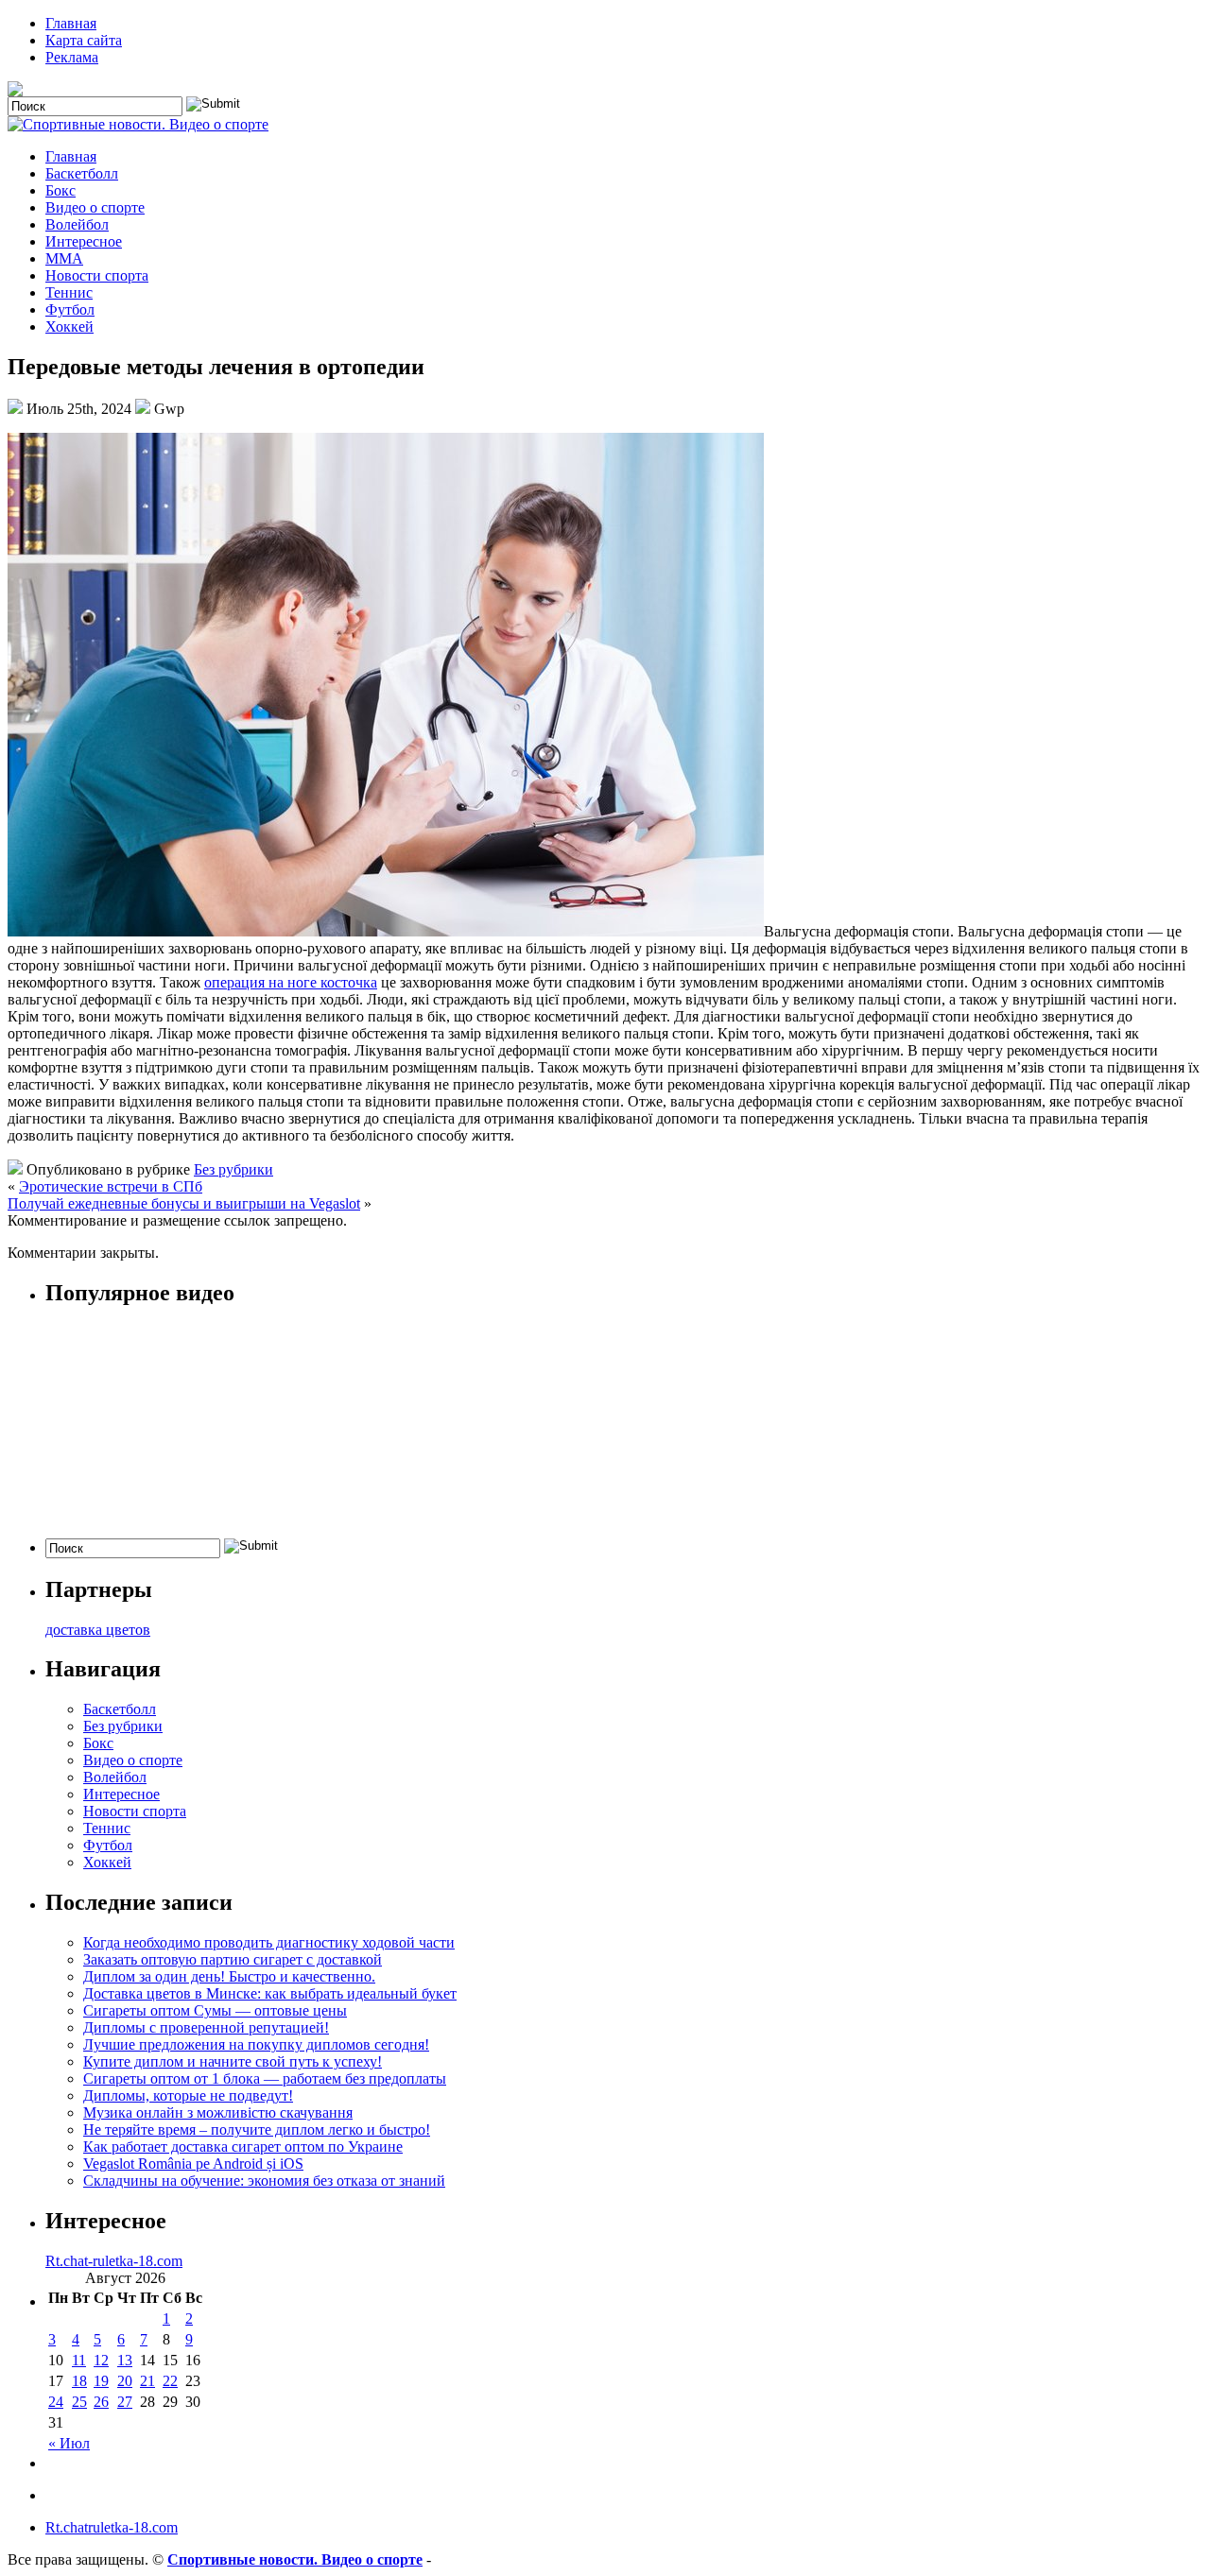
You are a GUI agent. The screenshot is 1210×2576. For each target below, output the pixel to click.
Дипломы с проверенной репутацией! (206, 2027)
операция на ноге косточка (291, 982)
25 (79, 2402)
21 (147, 2381)
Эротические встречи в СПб (111, 1186)
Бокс (60, 190)
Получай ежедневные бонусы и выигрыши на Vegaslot (184, 1203)
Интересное (84, 241)
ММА (64, 258)
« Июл (69, 2443)
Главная (71, 23)
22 (170, 2381)
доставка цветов (98, 1630)
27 (125, 2402)
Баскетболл (82, 173)
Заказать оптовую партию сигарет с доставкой (233, 1959)
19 (101, 2381)
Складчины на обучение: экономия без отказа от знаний (264, 2181)
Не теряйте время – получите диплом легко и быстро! (257, 2129)
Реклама (72, 57)
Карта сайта (84, 40)
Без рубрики (233, 1169)
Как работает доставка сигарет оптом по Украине (243, 2147)
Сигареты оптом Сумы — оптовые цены (215, 2010)
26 (101, 2402)
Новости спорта (97, 275)
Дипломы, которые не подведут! (188, 2095)
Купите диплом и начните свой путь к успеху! (233, 2061)
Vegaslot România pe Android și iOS (193, 2164)
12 (101, 2360)
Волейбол (77, 224)
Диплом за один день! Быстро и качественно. (229, 1976)
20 (125, 2381)
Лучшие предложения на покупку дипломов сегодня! (256, 2044)
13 (125, 2360)
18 (79, 2381)
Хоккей (69, 326)
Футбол (70, 309)
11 (79, 2360)
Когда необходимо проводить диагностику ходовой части (269, 1942)
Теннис (69, 292)
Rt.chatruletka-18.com (112, 2527)
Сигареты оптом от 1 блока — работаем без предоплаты (265, 2078)
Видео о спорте (95, 207)
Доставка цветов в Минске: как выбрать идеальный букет (270, 1993)
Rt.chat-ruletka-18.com (114, 2261)
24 (56, 2402)
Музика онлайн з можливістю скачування (218, 2112)
